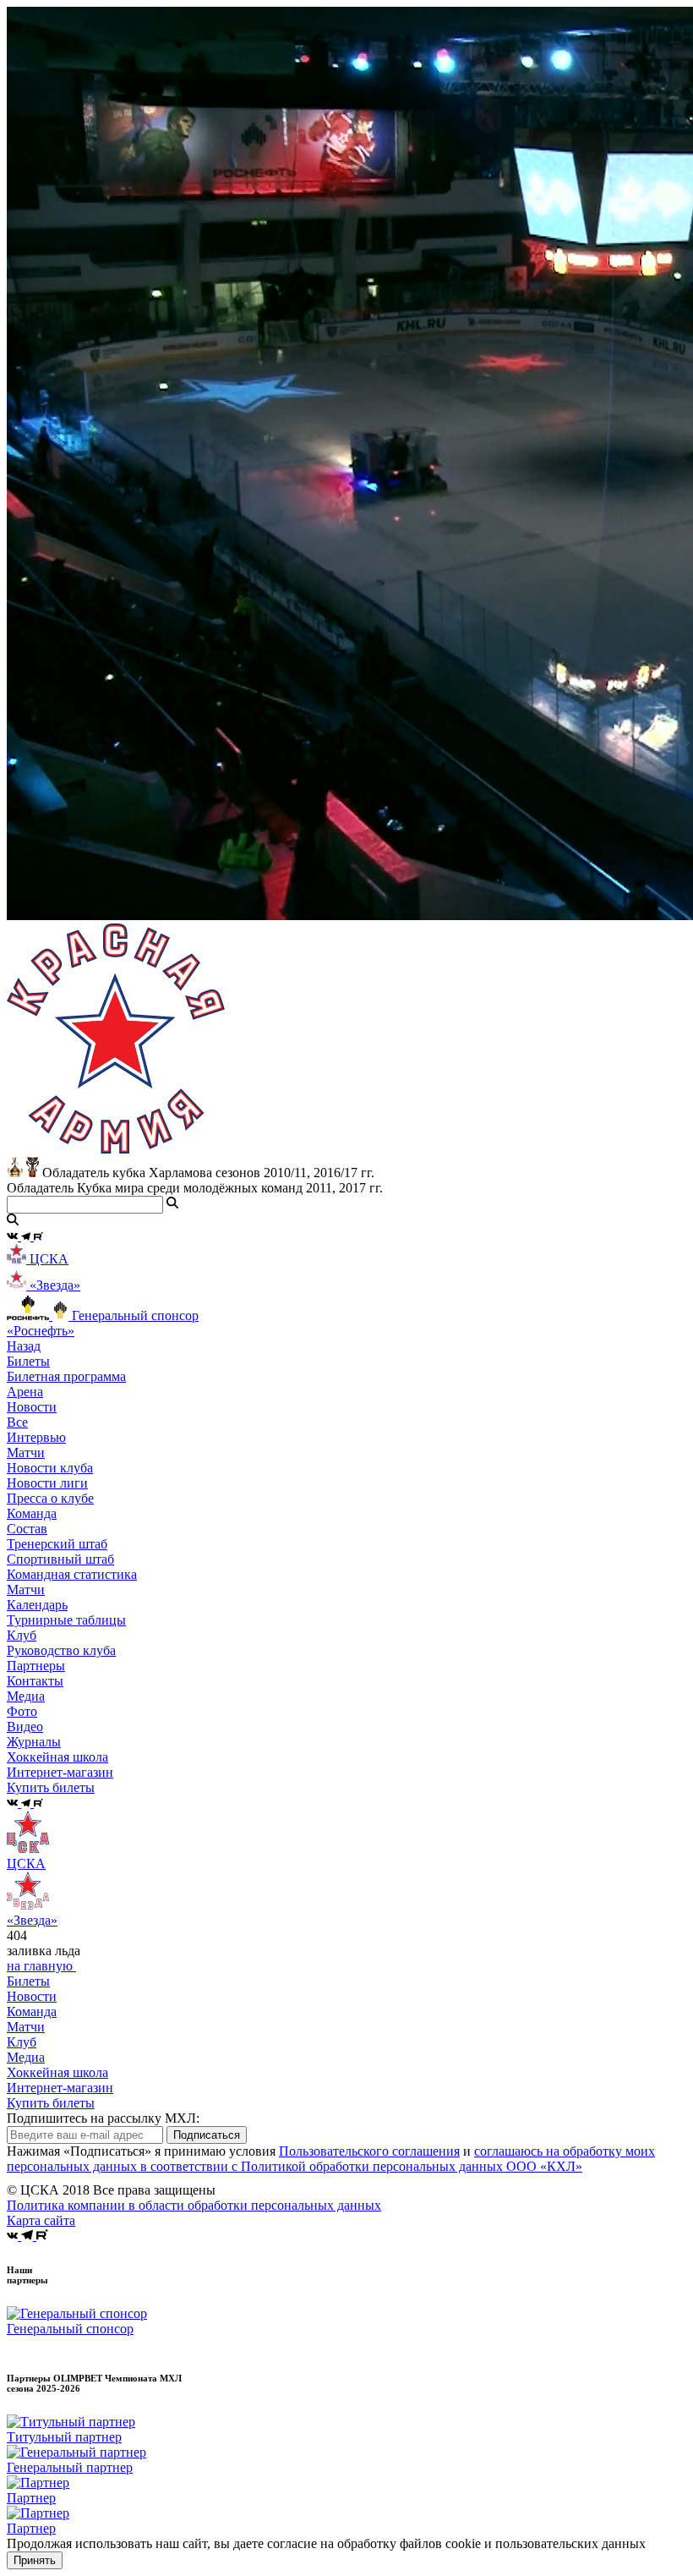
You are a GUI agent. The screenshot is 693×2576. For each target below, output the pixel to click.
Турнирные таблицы (66, 1620)
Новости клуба (50, 1468)
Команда (32, 2011)
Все (17, 1422)
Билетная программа (66, 1376)
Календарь (37, 1605)
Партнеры (36, 1666)
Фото (22, 1711)
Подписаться (207, 2135)
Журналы (34, 1742)
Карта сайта (41, 2220)
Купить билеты (51, 2103)
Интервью (36, 1437)
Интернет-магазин (60, 2088)
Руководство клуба (61, 1650)
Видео (25, 1726)
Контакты (35, 1681)
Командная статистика (72, 1574)
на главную (41, 1966)
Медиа (26, 2057)
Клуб (22, 2042)
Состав (27, 1529)
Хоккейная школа (57, 2072)
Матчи (26, 1452)
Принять (35, 2560)
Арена (25, 1392)
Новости (32, 1996)
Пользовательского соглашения (369, 2151)
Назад (24, 1346)
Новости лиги (47, 1483)
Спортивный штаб (60, 1559)
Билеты (28, 1981)
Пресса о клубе (50, 1498)
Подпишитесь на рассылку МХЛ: (103, 2118)
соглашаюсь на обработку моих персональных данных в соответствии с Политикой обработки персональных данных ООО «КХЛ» (331, 2159)
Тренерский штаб (57, 1544)
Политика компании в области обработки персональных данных (194, 2205)
